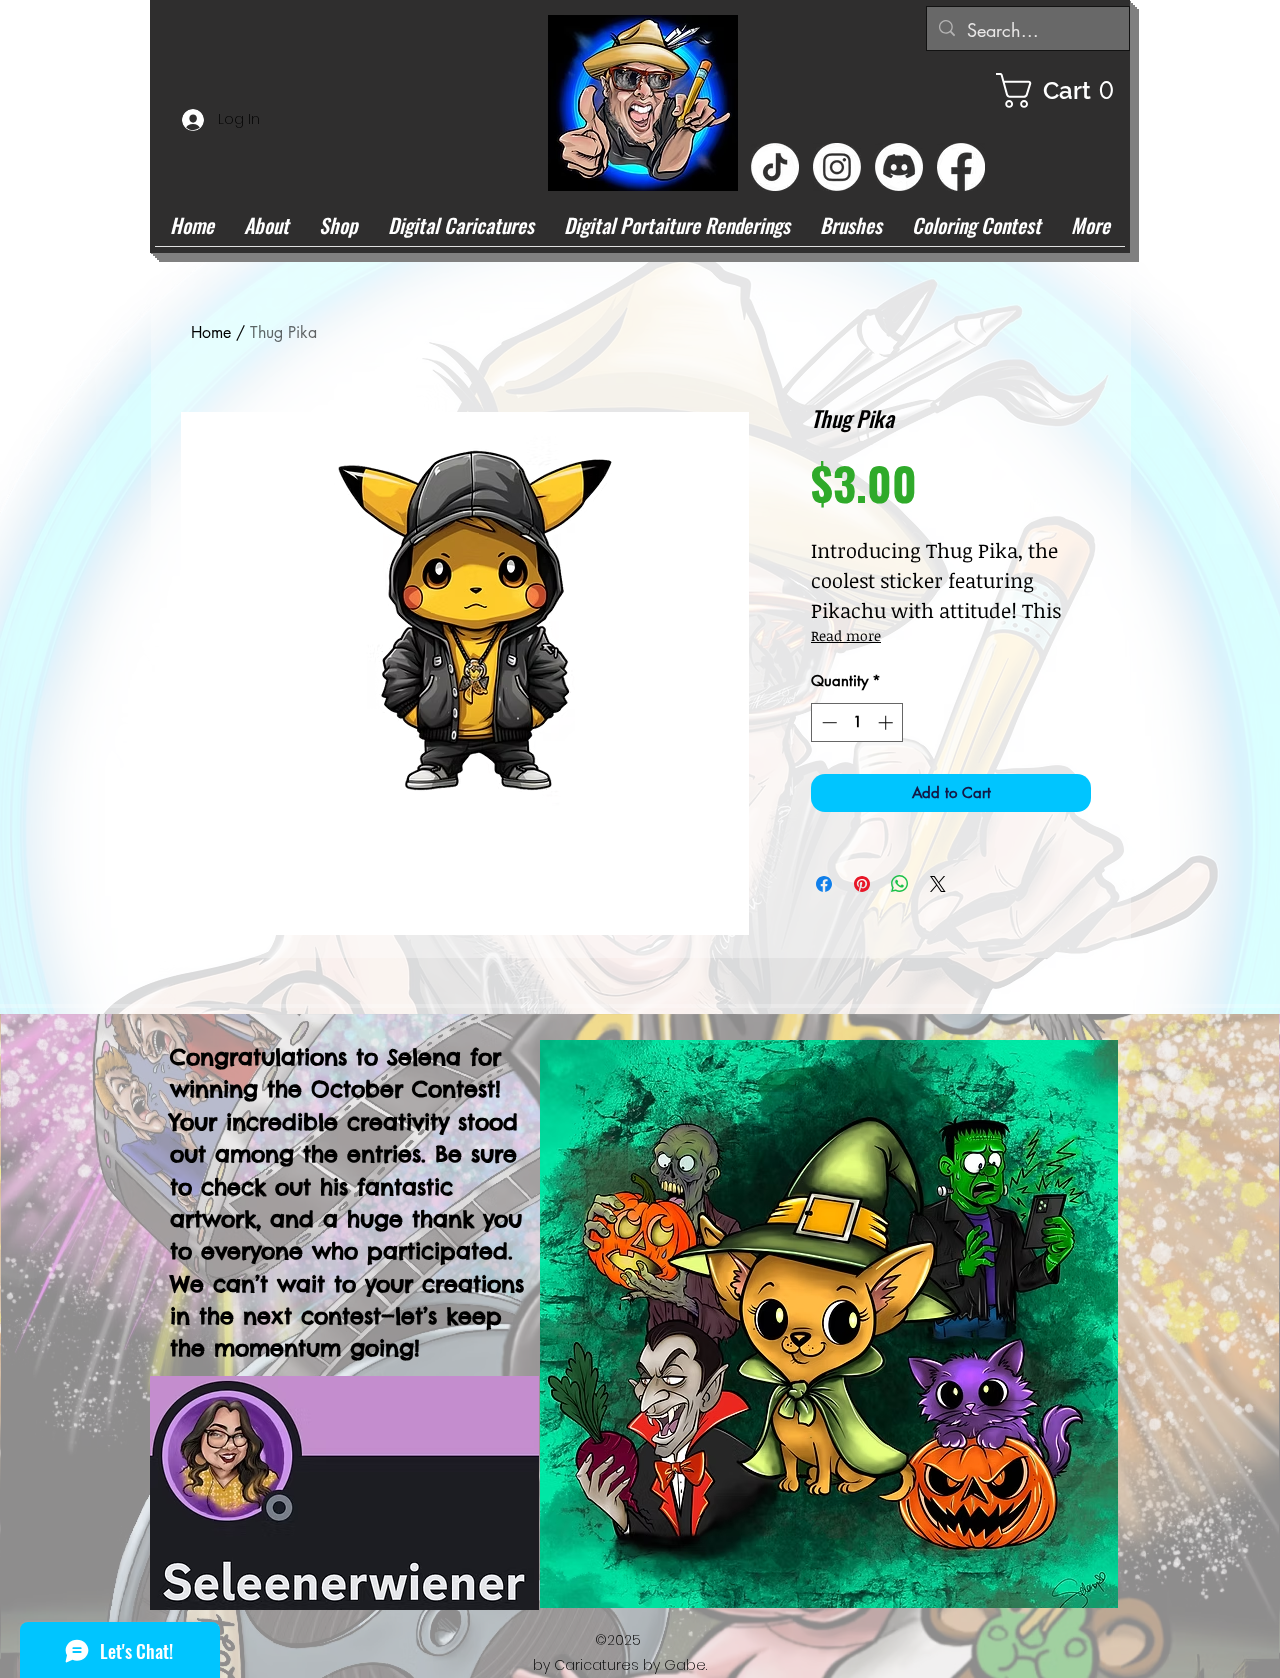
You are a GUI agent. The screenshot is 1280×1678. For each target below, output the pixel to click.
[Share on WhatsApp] (900, 884)
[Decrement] (827, 722)
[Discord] (899, 167)
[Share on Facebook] (824, 884)
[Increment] (887, 722)
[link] (1063, 90)
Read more (846, 635)
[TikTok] (775, 167)
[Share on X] (938, 884)
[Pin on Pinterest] (862, 884)
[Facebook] (961, 167)
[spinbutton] (857, 722)
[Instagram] (837, 167)
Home (211, 332)
